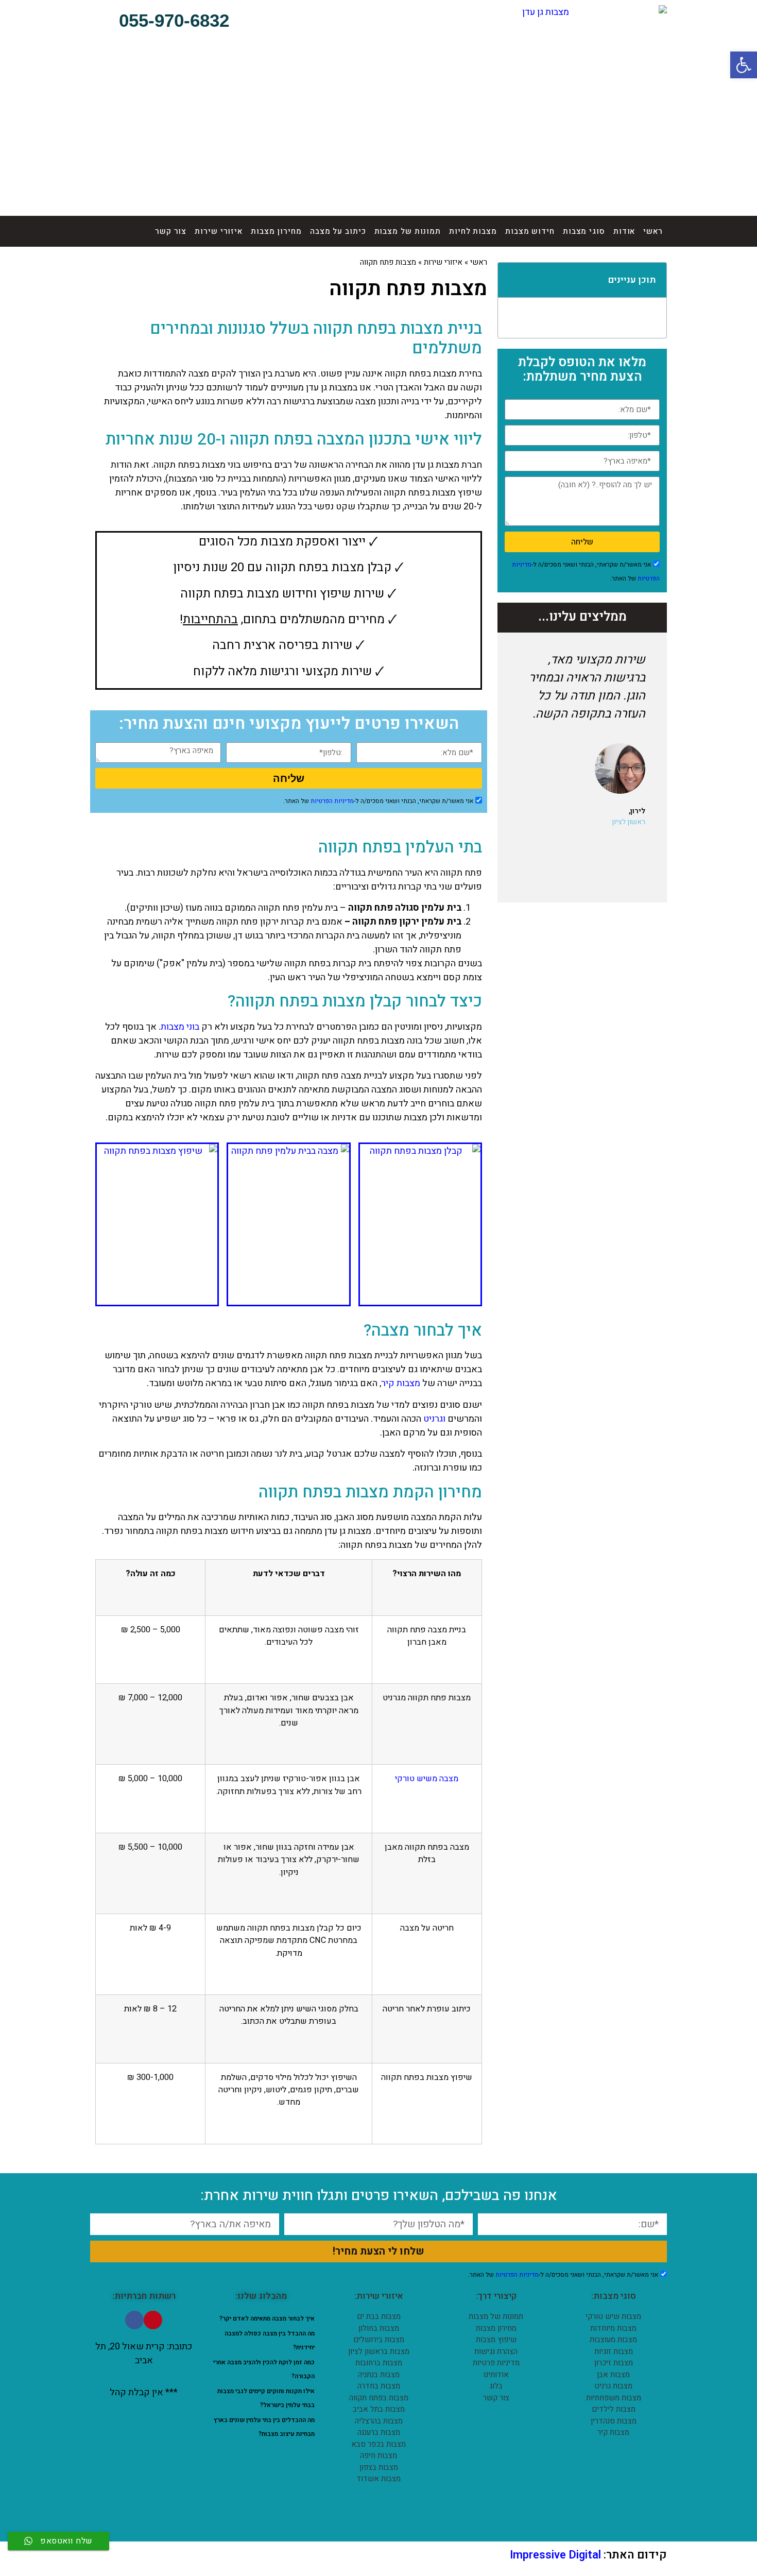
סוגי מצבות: (614, 2296)
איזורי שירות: (379, 2296)
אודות (624, 231)
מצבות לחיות (473, 231)
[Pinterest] (153, 2320)
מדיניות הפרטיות (332, 801)
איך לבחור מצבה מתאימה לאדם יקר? (267, 2318)
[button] (166, 21)
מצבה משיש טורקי (427, 1779)
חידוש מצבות (530, 231)
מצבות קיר (401, 1383)
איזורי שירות (219, 231)
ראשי (653, 231)
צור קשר (171, 231)
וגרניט (434, 1419)
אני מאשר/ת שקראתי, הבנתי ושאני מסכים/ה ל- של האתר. (378, 801)
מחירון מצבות (276, 231)
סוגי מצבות (584, 231)
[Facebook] (134, 2320)
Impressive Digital (555, 2555)
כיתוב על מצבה (338, 231)
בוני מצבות (180, 1027)
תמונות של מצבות (408, 231)
